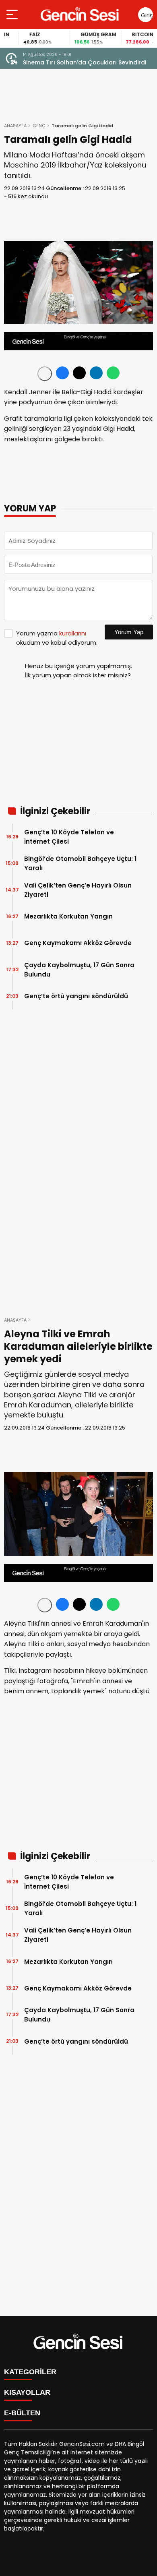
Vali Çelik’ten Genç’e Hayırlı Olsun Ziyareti (78, 890)
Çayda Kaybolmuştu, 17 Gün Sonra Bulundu (79, 970)
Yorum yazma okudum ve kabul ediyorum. (57, 638)
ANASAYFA (15, 126)
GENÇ (39, 126)
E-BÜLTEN (22, 2413)
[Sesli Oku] (45, 374)
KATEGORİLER (30, 2372)
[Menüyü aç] (13, 14)
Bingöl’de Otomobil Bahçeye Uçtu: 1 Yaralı (80, 863)
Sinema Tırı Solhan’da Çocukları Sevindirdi (85, 62)
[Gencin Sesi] (80, 14)
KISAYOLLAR (27, 2392)
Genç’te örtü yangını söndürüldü (76, 996)
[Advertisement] (78, 746)
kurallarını (73, 633)
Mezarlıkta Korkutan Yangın (68, 916)
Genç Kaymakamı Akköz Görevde (78, 943)
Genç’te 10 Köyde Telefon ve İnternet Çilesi (69, 837)
